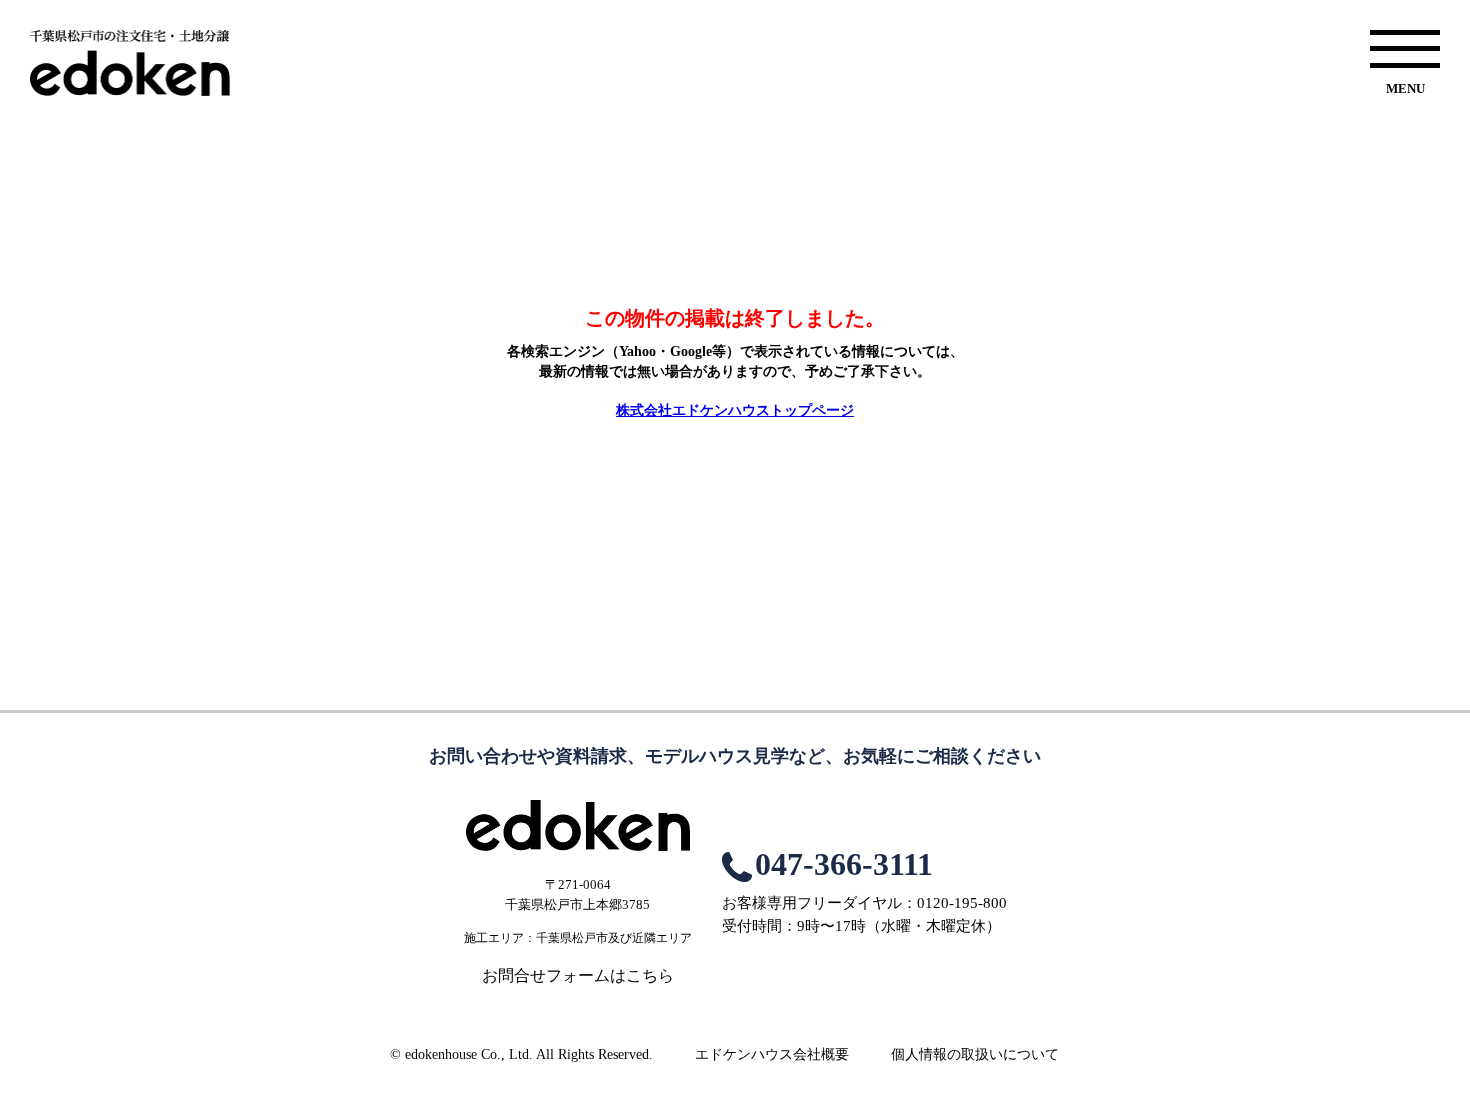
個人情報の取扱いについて (975, 1054)
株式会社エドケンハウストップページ (735, 410)
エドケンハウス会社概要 (772, 1054)
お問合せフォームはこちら (578, 975)
